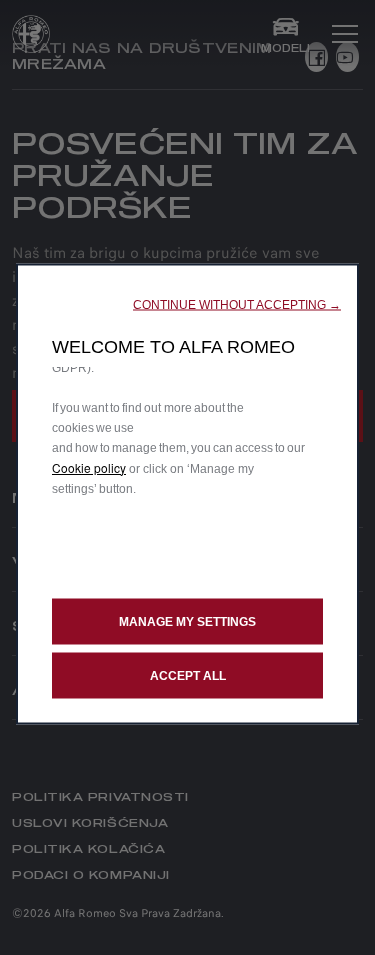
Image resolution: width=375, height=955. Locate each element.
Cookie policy (89, 466)
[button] (237, 304)
